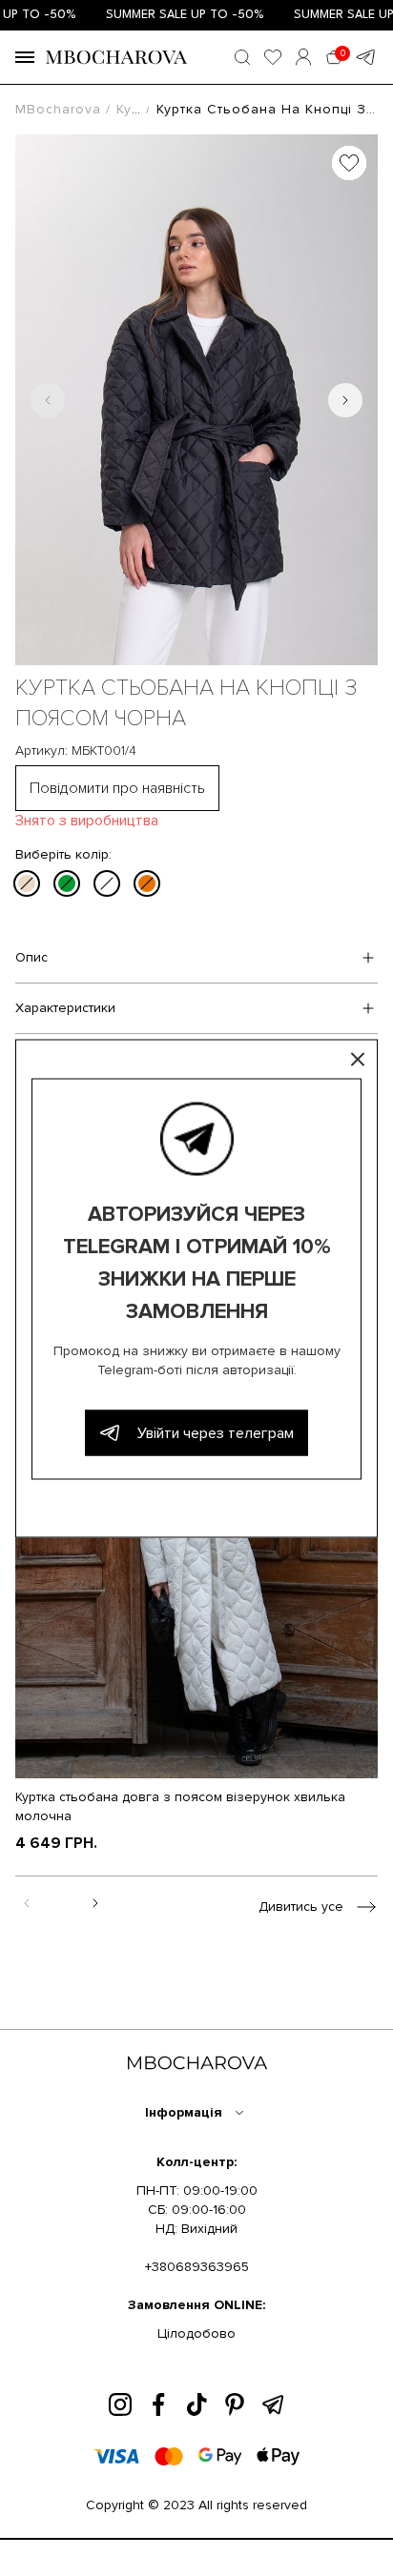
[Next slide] (345, 400)
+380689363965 (197, 2267)
